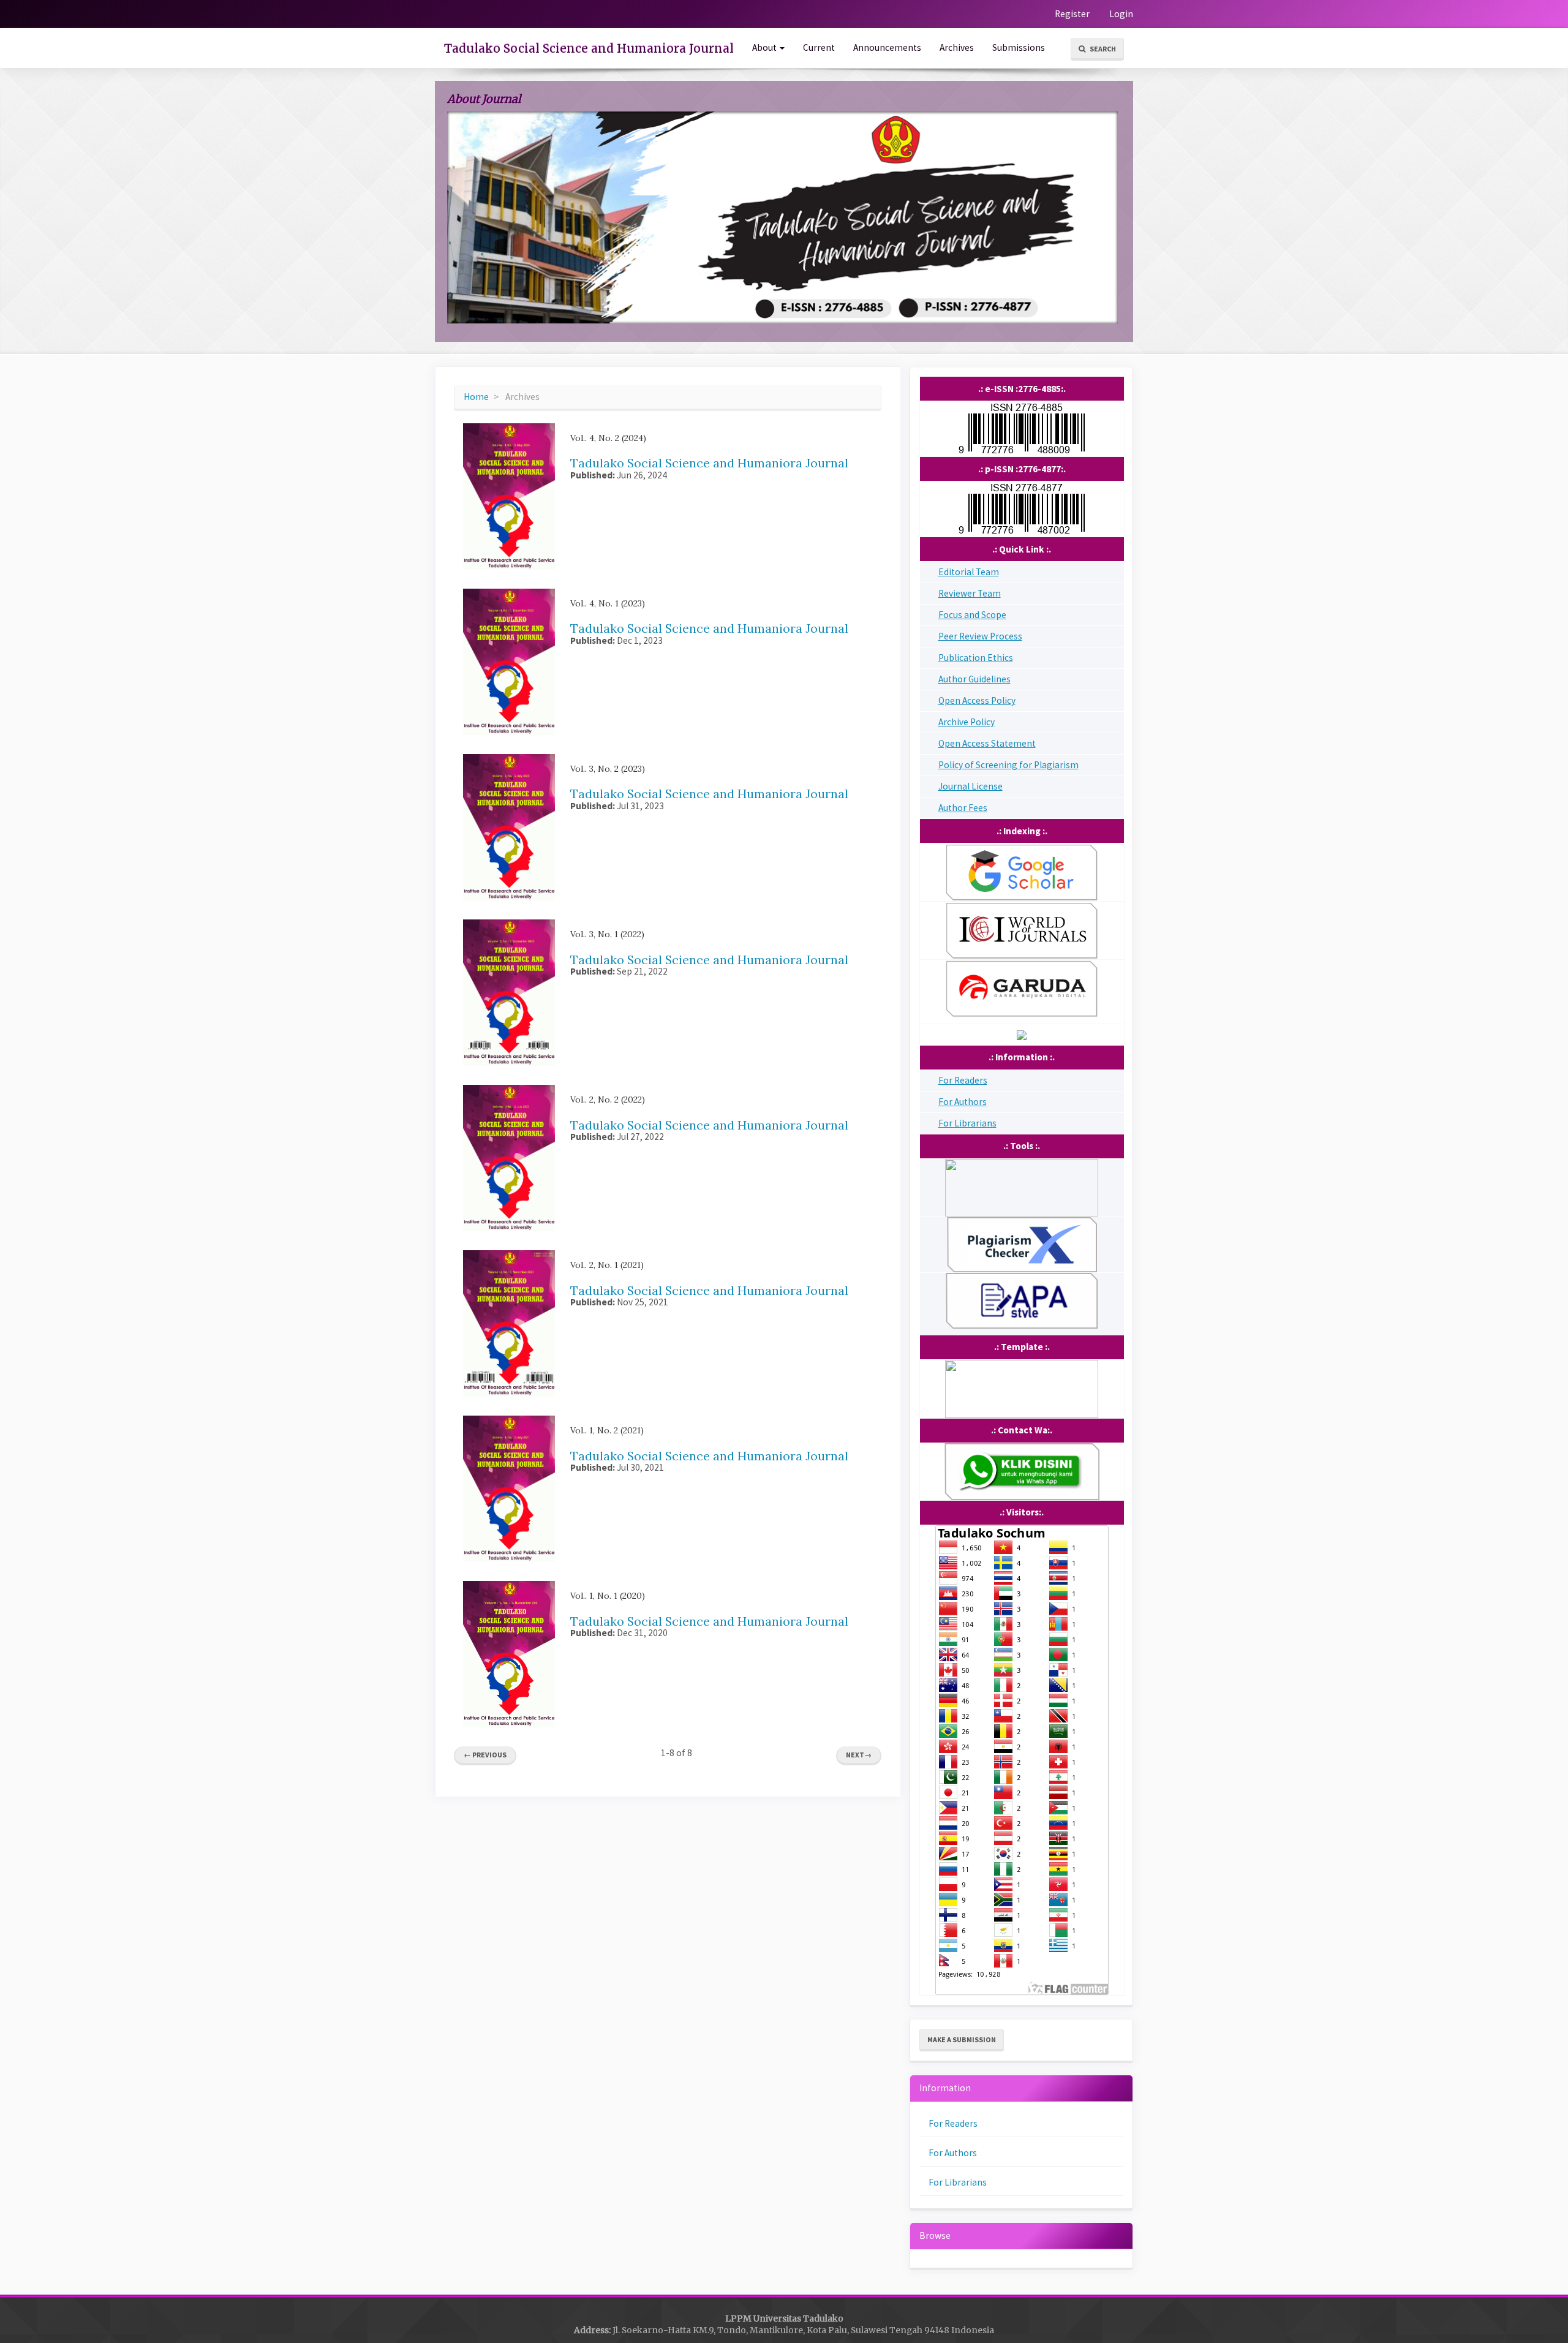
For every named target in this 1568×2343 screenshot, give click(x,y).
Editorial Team (969, 572)
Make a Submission (962, 2039)
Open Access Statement (987, 743)
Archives (957, 47)
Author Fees (963, 808)
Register (1072, 14)
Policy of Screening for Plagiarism (1008, 765)
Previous (485, 1755)
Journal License (971, 786)
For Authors (963, 1102)
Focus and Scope (972, 615)
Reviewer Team (970, 593)
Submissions (1019, 47)
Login (1121, 14)
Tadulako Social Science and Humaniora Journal (589, 48)
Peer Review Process (980, 636)
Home (476, 397)
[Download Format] (1022, 1300)
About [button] (765, 47)
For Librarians (967, 1123)
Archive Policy (967, 722)
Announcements (887, 47)
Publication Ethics (976, 658)
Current (819, 47)
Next (859, 1755)
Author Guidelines (974, 679)
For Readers (963, 1080)
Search (1102, 49)
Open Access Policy (977, 700)
